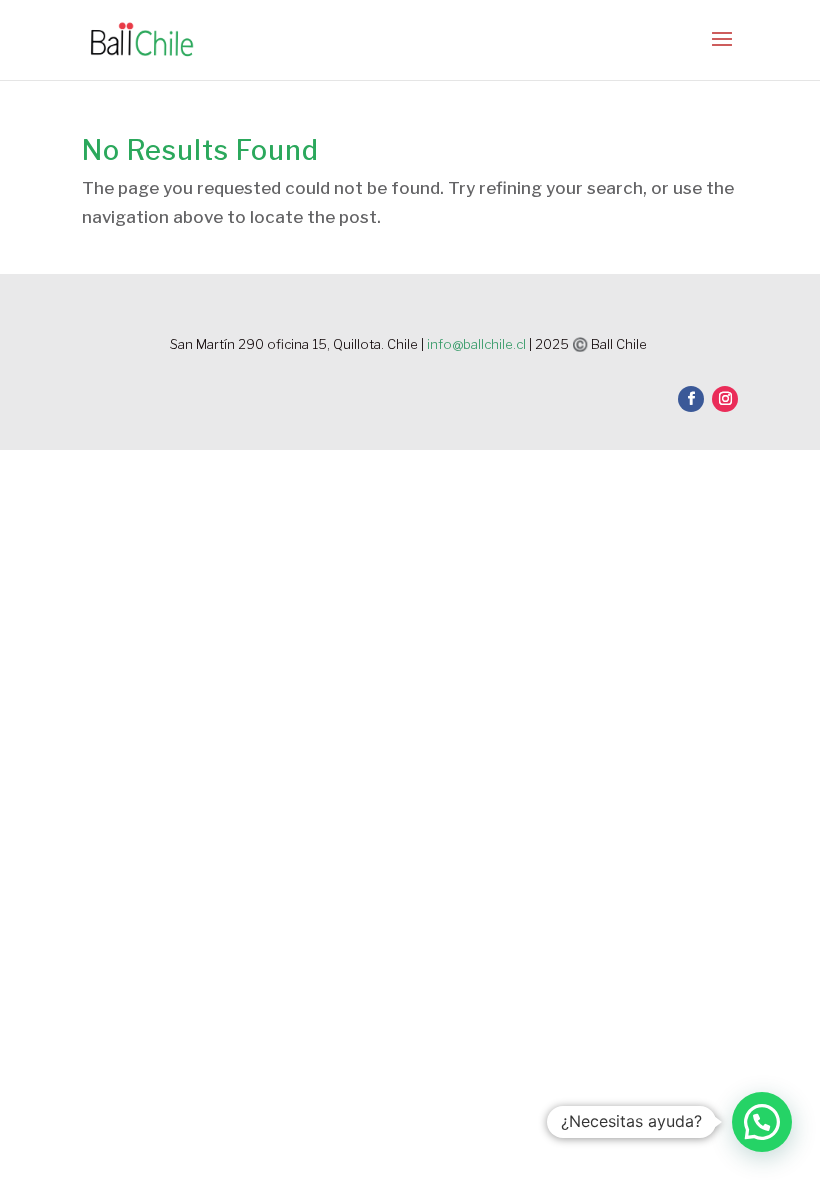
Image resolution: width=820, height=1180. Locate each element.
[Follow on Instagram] (725, 399)
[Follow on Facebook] (691, 399)
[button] (762, 1122)
